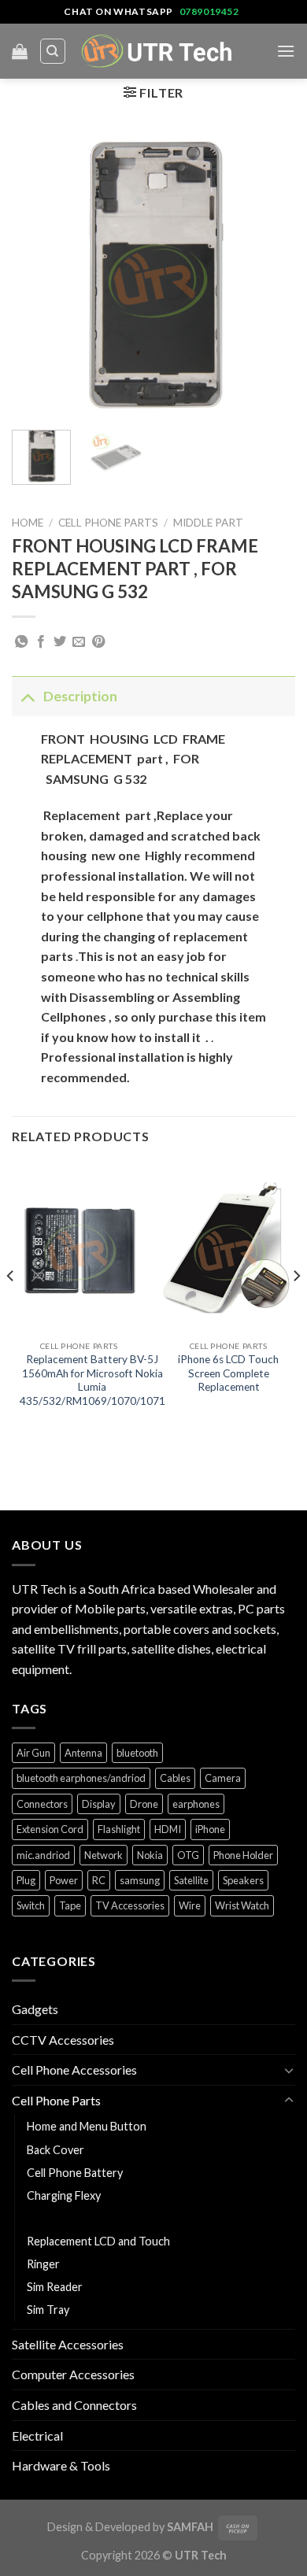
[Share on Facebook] (41, 642)
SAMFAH (190, 2527)
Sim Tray (48, 2310)
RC (99, 1880)
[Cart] (20, 51)
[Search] (53, 51)
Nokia (150, 1855)
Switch (31, 1905)
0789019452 (209, 11)
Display (99, 1804)
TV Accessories (130, 1905)
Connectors (42, 1804)
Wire (190, 1905)
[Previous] (37, 276)
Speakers (243, 1880)
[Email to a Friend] (79, 642)
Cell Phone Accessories (74, 2070)
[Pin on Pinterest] (98, 642)
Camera (223, 1778)
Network (104, 1855)
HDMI (168, 1829)
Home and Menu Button (87, 2126)
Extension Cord (50, 1829)
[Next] (270, 276)
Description (80, 696)
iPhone (210, 1829)
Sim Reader (55, 2287)
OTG (188, 1855)
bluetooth (137, 1753)
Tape (70, 1905)
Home (28, 523)
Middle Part (208, 523)
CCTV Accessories (63, 2040)
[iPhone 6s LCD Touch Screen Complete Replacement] (228, 1248)
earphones (196, 1804)
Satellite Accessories (68, 2344)
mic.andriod (43, 1855)
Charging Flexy (64, 2195)
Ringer (43, 2264)
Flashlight (119, 1829)
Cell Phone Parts (108, 523)
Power (64, 1880)
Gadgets (35, 2009)
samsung (140, 1880)
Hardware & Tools (61, 2465)
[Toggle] (27, 696)
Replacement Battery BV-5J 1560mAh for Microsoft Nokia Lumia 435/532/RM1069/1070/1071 (92, 1380)
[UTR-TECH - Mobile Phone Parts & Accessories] (157, 51)
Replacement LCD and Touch (98, 2241)
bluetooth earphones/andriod (81, 1778)
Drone (144, 1804)
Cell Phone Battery (75, 2173)
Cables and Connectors (74, 2405)
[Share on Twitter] (60, 642)
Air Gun (33, 1753)
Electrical (37, 2436)
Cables (175, 1778)
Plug (26, 1880)
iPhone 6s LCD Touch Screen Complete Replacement (228, 1373)
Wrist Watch (242, 1905)
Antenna (83, 1753)
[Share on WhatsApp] (21, 642)
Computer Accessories (73, 2374)
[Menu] (286, 51)
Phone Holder (243, 1855)
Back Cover (55, 2150)
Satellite (191, 1880)
